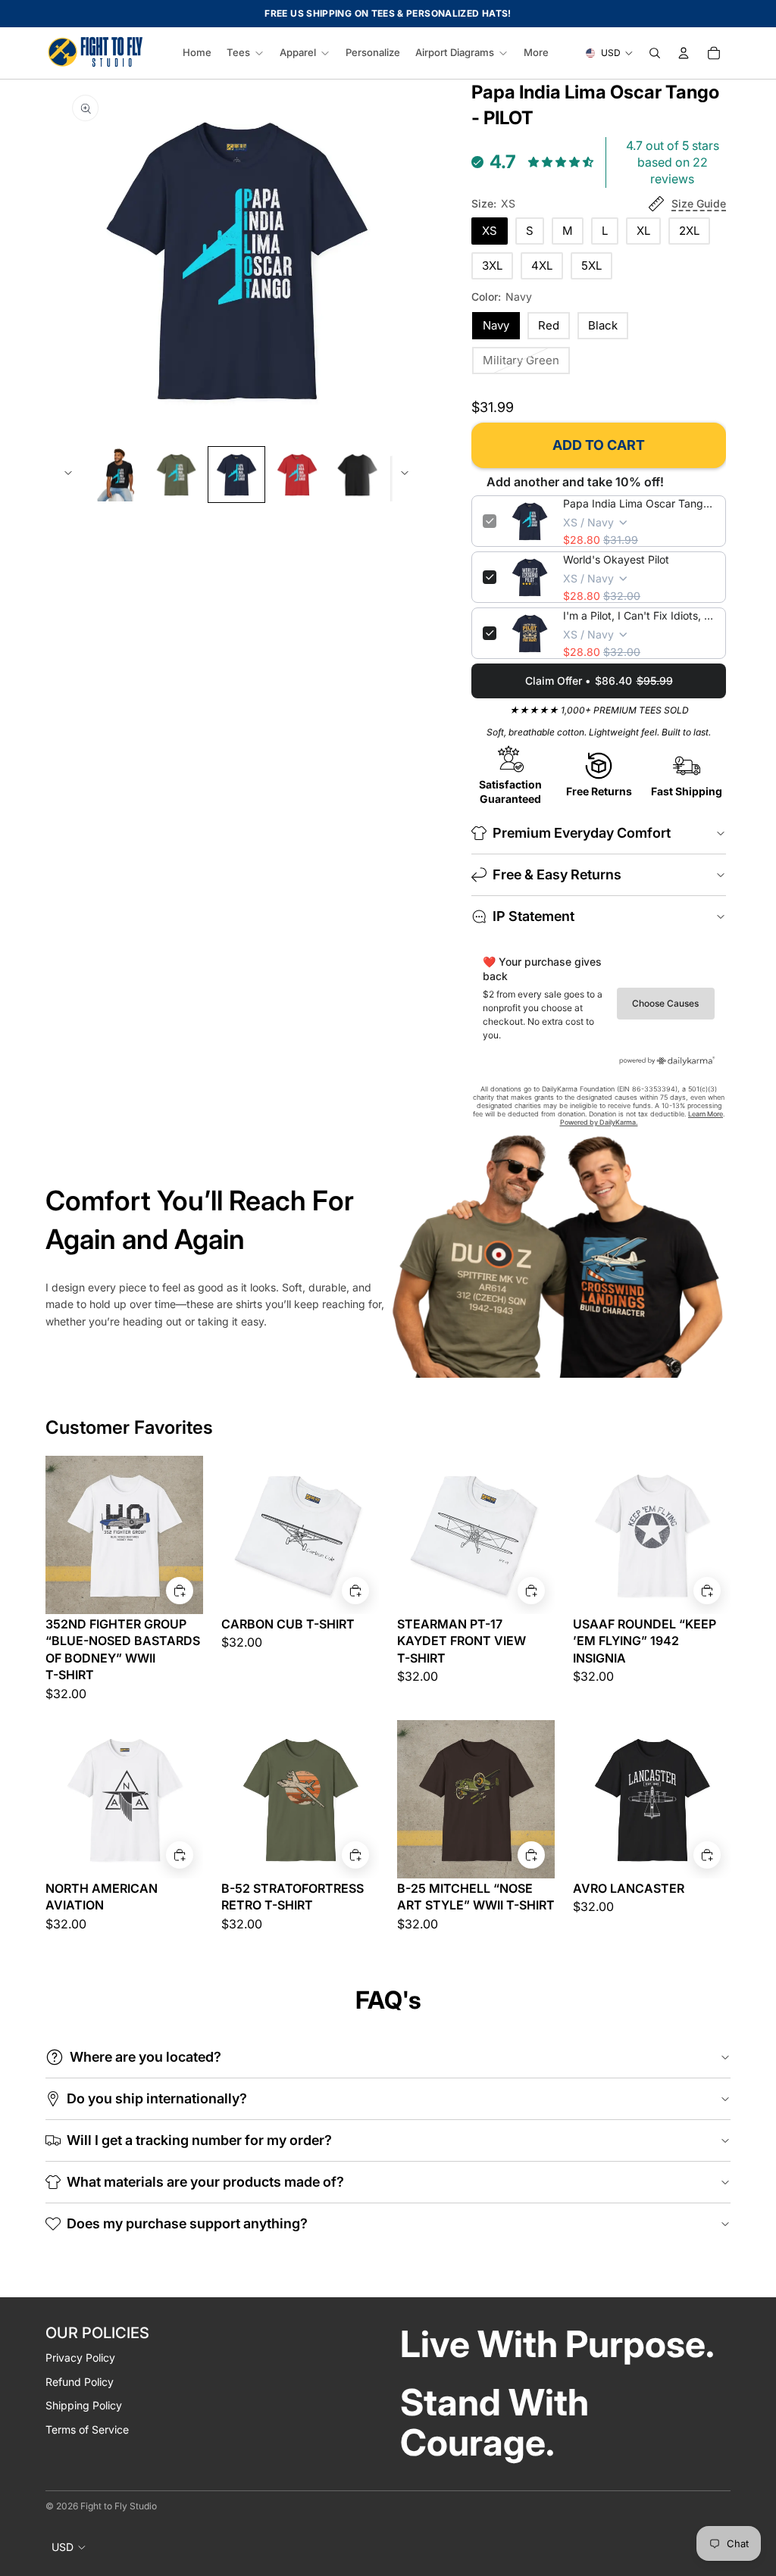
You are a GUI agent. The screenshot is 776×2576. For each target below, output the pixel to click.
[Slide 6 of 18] (358, 475)
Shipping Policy (84, 2405)
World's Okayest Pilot (616, 559)
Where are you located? (145, 2057)
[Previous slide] (68, 474)
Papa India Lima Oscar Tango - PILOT (639, 503)
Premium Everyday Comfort (582, 833)
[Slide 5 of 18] (297, 475)
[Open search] (655, 53)
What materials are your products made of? (205, 2182)
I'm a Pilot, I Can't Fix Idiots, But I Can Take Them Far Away (639, 615)
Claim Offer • (599, 681)
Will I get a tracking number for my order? (199, 2140)
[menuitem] (536, 53)
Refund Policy (80, 2382)
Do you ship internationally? (157, 2098)
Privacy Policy (80, 2357)
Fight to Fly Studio (119, 2506)
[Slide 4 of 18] (236, 475)
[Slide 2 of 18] (116, 475)
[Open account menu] (684, 53)
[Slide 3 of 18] (177, 475)
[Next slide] (405, 474)
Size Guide (699, 203)
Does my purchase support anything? (187, 2223)
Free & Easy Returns (557, 874)
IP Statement (533, 916)
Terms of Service (87, 2429)
